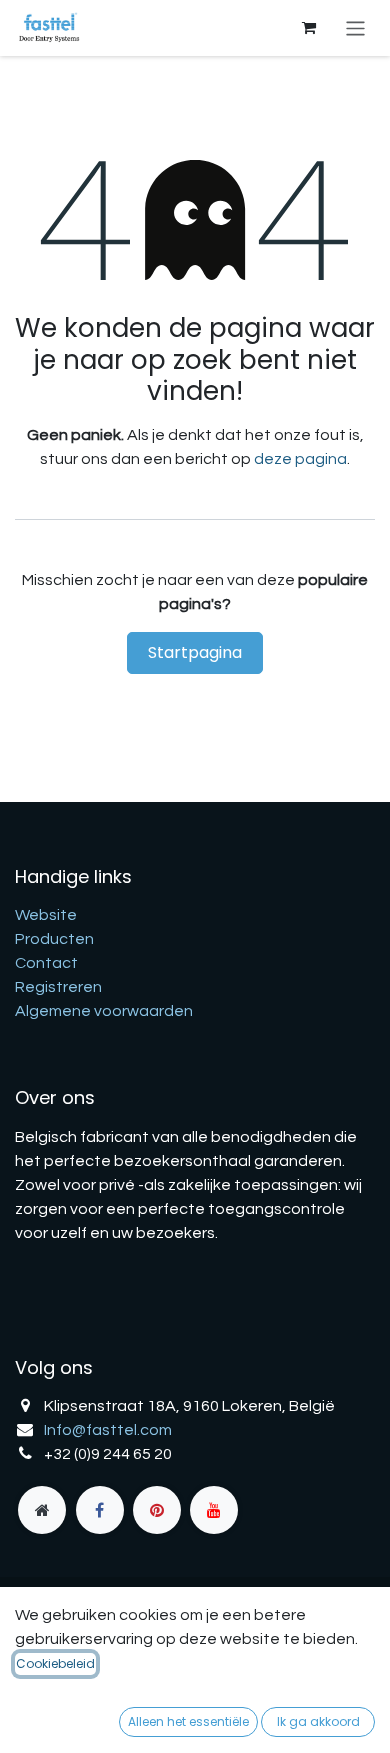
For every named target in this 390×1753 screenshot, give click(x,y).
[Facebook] (100, 1510)
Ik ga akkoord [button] (318, 1721)
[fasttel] (42, 1510)
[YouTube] (214, 1510)
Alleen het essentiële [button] (188, 1721)
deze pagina (300, 459)
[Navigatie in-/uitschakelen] (355, 27)
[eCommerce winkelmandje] (309, 28)
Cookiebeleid (55, 1663)
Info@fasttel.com (108, 1430)
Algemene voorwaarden (104, 1011)
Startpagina (195, 652)
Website (46, 915)
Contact (46, 963)
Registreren (58, 987)
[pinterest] (157, 1510)
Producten (54, 939)
